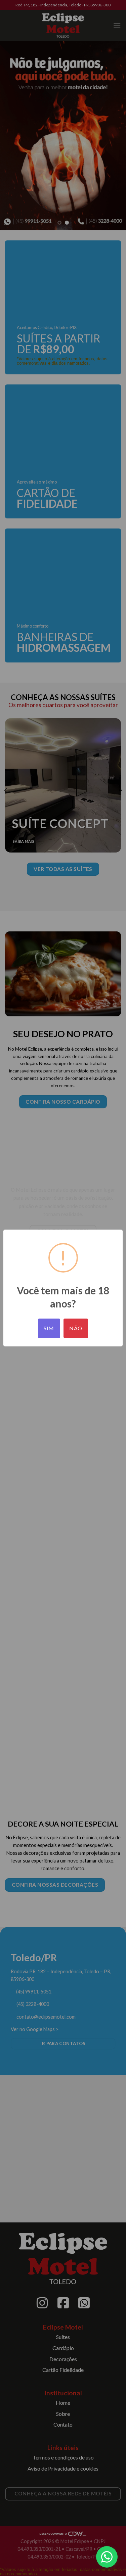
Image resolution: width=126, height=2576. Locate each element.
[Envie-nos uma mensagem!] (107, 2557)
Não (76, 1328)
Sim (49, 1328)
